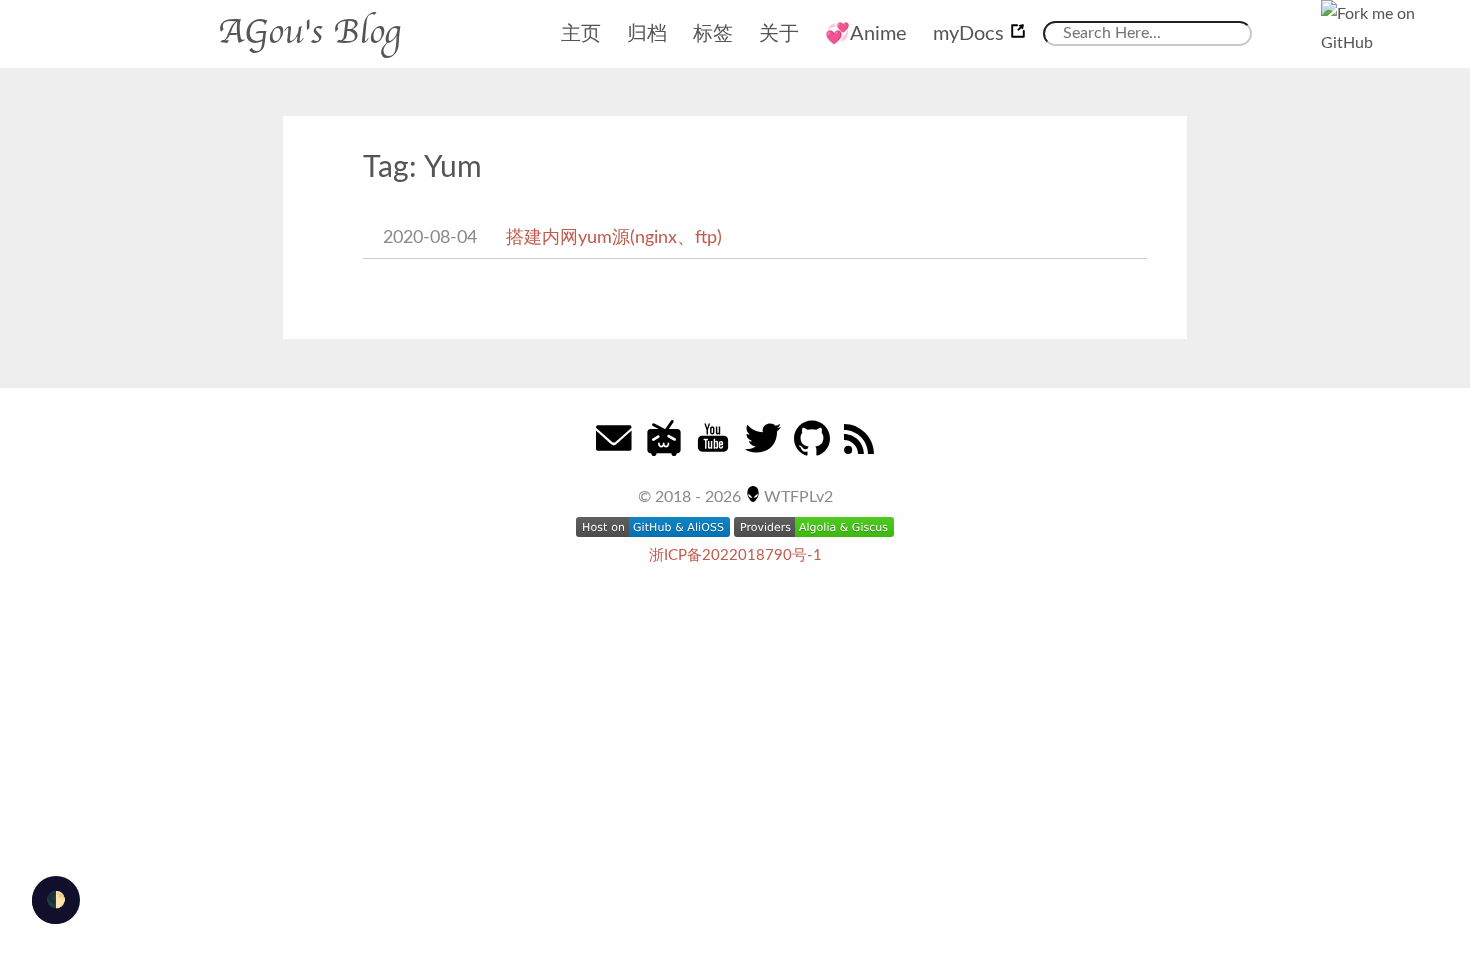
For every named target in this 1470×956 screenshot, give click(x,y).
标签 (713, 34)
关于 (779, 34)
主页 (581, 34)
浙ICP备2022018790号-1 (735, 555)
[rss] (859, 446)
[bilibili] (664, 446)
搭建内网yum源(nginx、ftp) (614, 237)
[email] (614, 446)
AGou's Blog (309, 32)
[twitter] (763, 446)
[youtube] (713, 446)
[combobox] (1147, 33)
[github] (812, 446)
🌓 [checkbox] (56, 900)
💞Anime (866, 34)
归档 (647, 34)
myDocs (971, 34)
